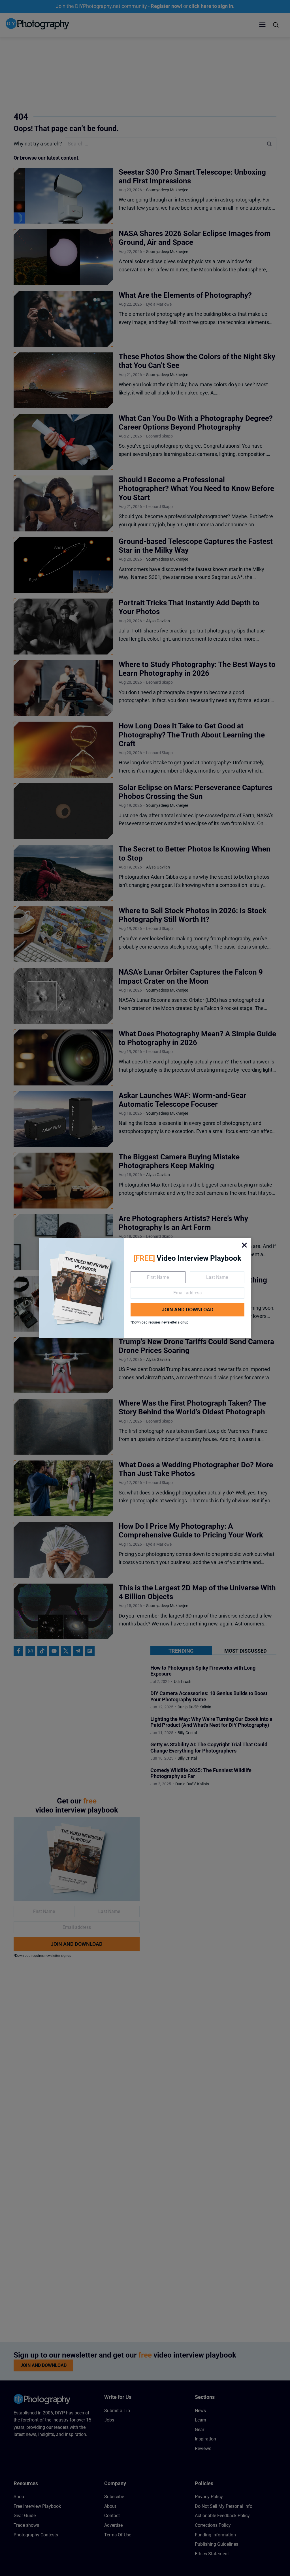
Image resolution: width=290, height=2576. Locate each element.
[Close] (244, 1245)
